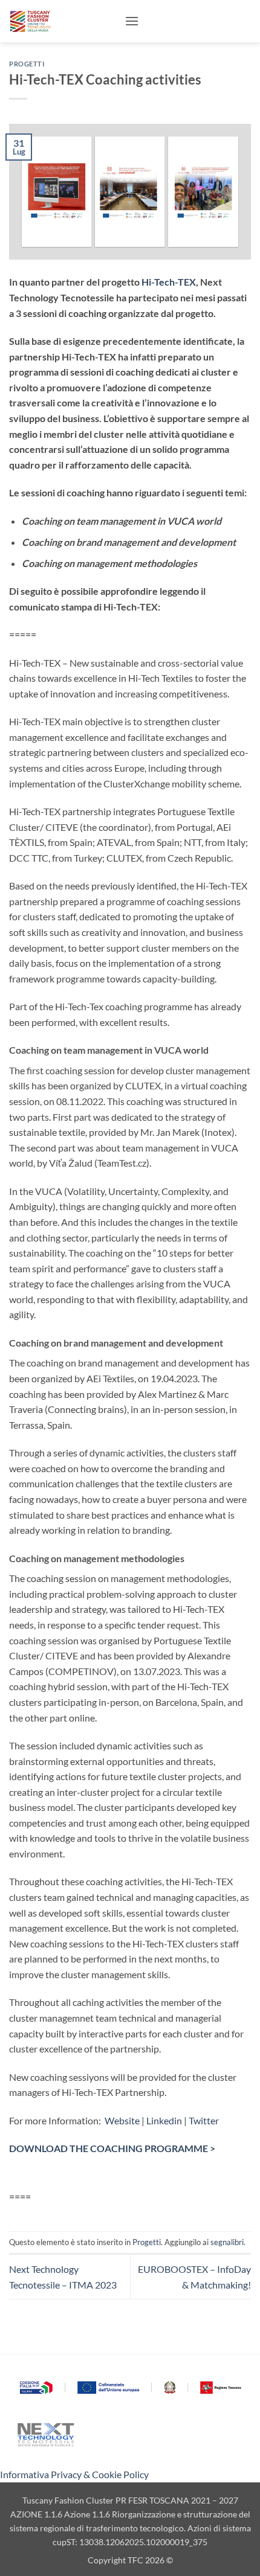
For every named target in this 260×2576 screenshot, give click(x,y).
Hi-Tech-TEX (169, 282)
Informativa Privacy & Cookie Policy (74, 2474)
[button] (132, 21)
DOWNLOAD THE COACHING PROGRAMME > (112, 2148)
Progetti (27, 64)
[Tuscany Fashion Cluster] (62, 21)
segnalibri (227, 2242)
